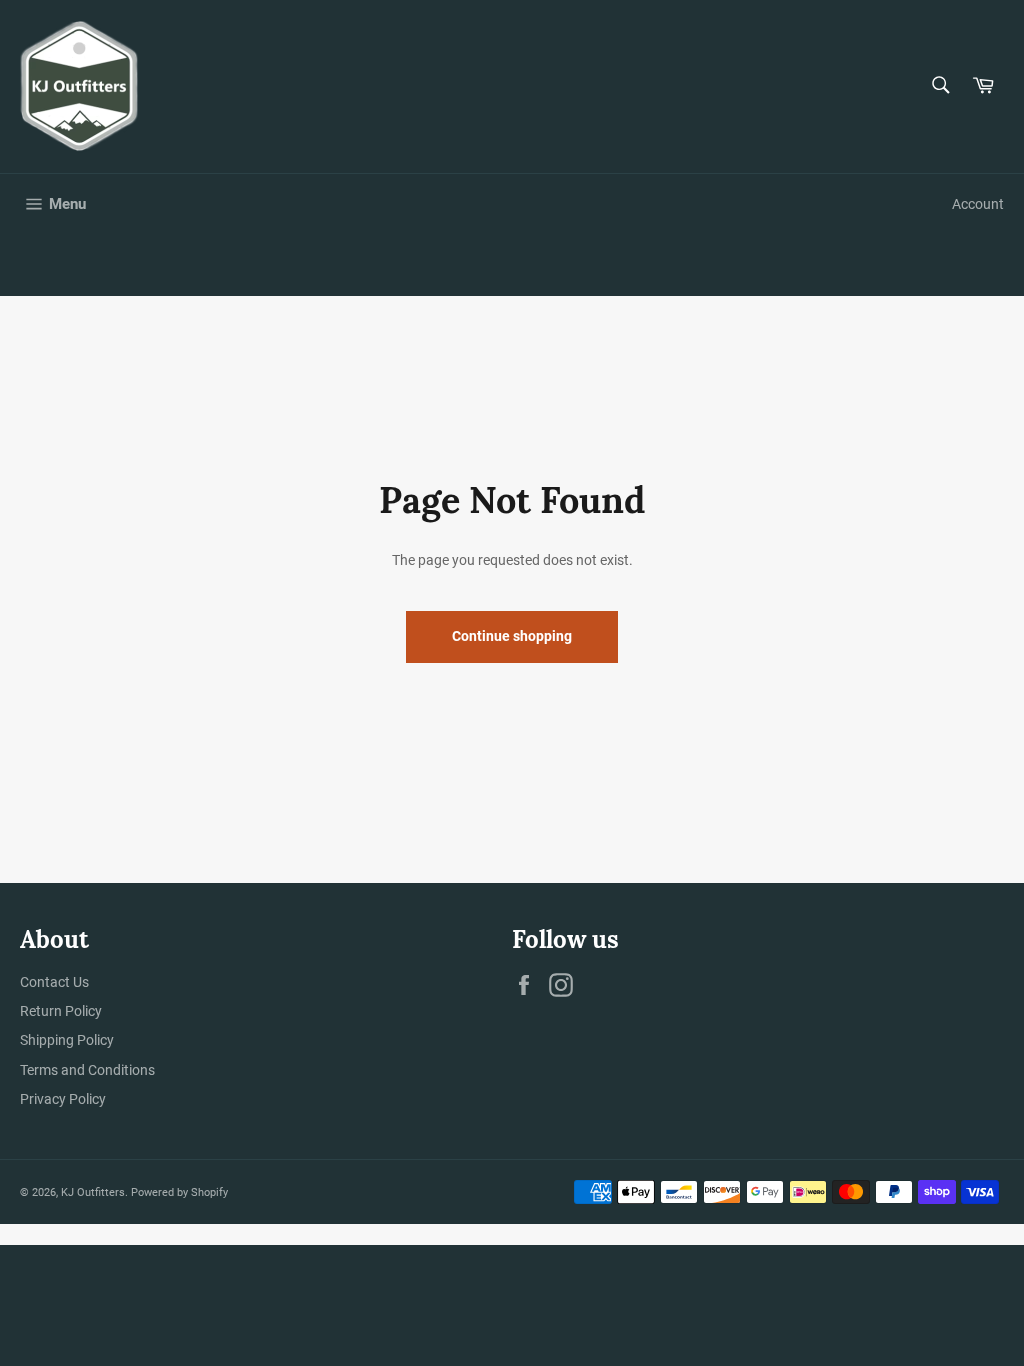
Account (978, 204)
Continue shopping (512, 636)
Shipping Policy (67, 1040)
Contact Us (54, 982)
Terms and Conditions (87, 1070)
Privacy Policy (63, 1099)
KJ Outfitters (93, 1192)
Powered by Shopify (179, 1192)
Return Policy (61, 1011)
